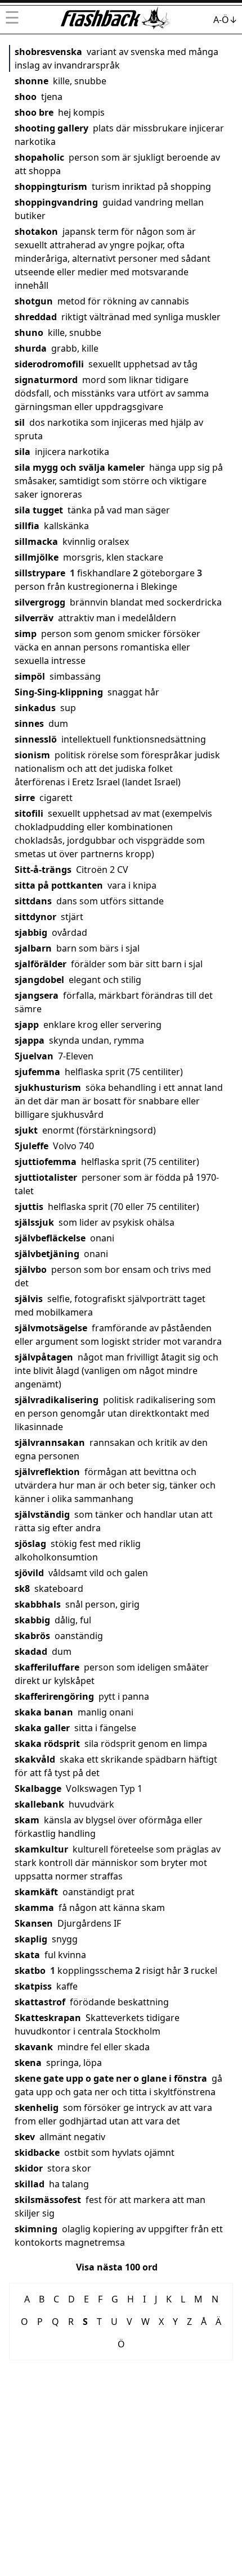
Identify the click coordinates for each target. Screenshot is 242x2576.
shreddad (36, 317)
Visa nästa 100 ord (117, 2267)
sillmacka (36, 541)
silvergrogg (40, 602)
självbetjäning (47, 1254)
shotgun (34, 301)
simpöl (30, 676)
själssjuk (34, 1222)
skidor (29, 2168)
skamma (34, 1908)
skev (25, 2137)
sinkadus (35, 708)
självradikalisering (57, 1400)
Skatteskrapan (48, 2018)
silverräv (34, 618)
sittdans (33, 901)
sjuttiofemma (46, 1162)
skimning (36, 2229)
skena (28, 2063)
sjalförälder (41, 964)
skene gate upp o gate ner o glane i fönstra (111, 2078)
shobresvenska (48, 52)
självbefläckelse (50, 1238)
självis (29, 1299)
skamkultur (41, 1849)
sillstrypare (40, 573)
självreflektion (47, 1472)
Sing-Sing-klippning (59, 692)
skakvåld (35, 1759)
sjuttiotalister (46, 1177)
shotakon (36, 231)
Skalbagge (38, 1788)
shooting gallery (51, 128)
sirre (25, 798)
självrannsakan (50, 1442)
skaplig (31, 1939)
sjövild (29, 1573)
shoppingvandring (56, 202)
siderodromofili (49, 364)
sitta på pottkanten (59, 885)
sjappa (30, 1040)
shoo (26, 97)
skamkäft (36, 1892)
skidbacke (37, 2152)
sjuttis (29, 1207)
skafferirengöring (54, 1696)
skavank (34, 2047)
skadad (31, 1651)
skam (27, 1820)
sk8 (22, 1589)
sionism (32, 755)
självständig (42, 1514)
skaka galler (42, 1728)
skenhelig (37, 2108)
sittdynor (35, 917)
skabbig (32, 1620)
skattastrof (40, 2002)
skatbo (30, 1970)
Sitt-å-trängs (43, 870)
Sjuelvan (34, 1056)
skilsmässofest (48, 2200)
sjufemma (37, 1072)
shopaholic (39, 157)
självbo (31, 1269)
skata (27, 1955)
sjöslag (30, 1544)
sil (20, 422)
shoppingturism (51, 186)
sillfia (27, 526)
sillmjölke (37, 557)
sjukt (26, 1130)
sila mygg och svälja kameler (80, 467)
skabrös (32, 1636)
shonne (32, 81)
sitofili (29, 813)
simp (26, 634)
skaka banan (44, 1712)
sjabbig (31, 932)
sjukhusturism (48, 1087)
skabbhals (38, 1604)
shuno (29, 333)
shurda (31, 348)
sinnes (29, 723)
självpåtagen (44, 1357)
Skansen (34, 1923)
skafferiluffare (47, 1667)
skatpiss (33, 1986)
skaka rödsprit (47, 1744)
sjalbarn (33, 948)
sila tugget (39, 510)
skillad (30, 2184)
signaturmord (46, 380)
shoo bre (34, 112)
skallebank (39, 1804)
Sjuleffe (32, 1146)
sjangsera (37, 995)
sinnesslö (36, 739)
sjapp (27, 1025)
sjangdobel (39, 980)
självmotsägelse (51, 1328)
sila (23, 452)
